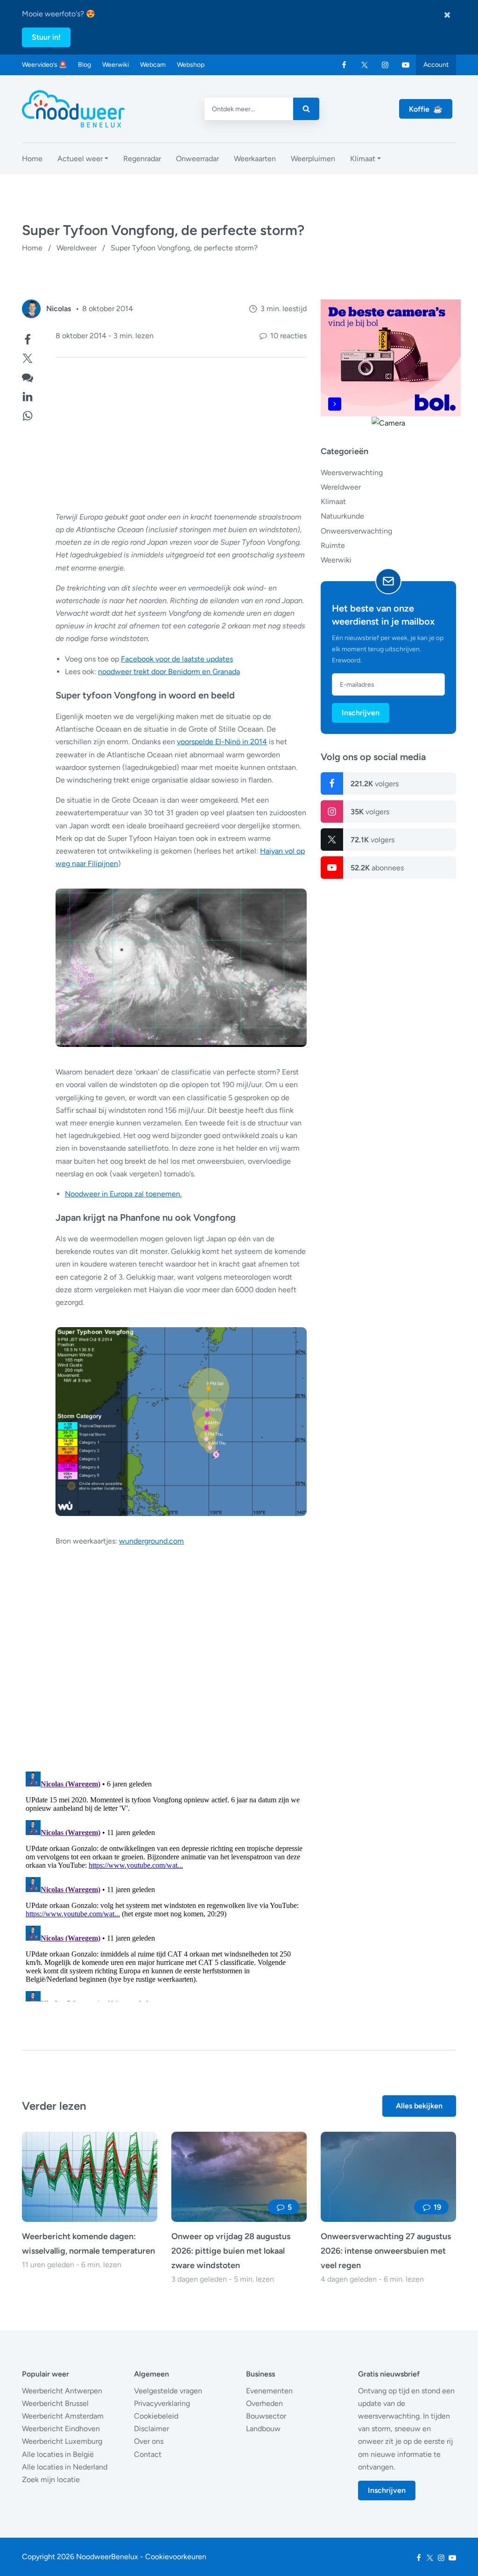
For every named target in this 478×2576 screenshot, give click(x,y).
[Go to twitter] (365, 65)
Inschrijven (361, 713)
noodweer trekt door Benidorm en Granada (169, 672)
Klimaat (333, 502)
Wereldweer (77, 248)
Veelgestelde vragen (168, 2391)
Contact (148, 2454)
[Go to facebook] (344, 65)
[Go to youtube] (406, 65)
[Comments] (28, 376)
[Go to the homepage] (73, 109)
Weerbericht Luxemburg (62, 2441)
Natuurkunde (342, 516)
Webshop (191, 65)
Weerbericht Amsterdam (63, 2416)
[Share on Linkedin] (28, 395)
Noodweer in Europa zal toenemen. (123, 1194)
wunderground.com (151, 1541)
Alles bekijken (419, 2106)
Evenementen (269, 2391)
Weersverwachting (352, 473)
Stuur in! (46, 37)
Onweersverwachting (356, 531)
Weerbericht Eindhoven (61, 2429)
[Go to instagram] (385, 65)
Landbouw (263, 2429)
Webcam (153, 65)
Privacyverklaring (162, 2403)
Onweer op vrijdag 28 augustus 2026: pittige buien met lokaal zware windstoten (231, 2251)
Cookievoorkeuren (176, 2557)
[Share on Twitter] (28, 357)
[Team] (31, 309)
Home (32, 248)
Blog (84, 65)
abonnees (377, 868)
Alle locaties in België (58, 2454)
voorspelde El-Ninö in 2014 (222, 742)
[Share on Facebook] (28, 338)
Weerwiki (116, 65)
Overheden (264, 2403)
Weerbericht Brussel (55, 2403)
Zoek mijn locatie (51, 2480)
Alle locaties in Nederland (65, 2467)
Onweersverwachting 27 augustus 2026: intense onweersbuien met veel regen (386, 2251)
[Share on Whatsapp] (28, 415)
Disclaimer (151, 2429)
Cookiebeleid (156, 2416)
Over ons (149, 2441)
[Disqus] (164, 1885)
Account (436, 65)
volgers (375, 784)
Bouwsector (266, 2416)
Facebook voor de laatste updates (177, 659)
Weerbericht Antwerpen (62, 2391)
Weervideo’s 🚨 (44, 65)
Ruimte (333, 545)
